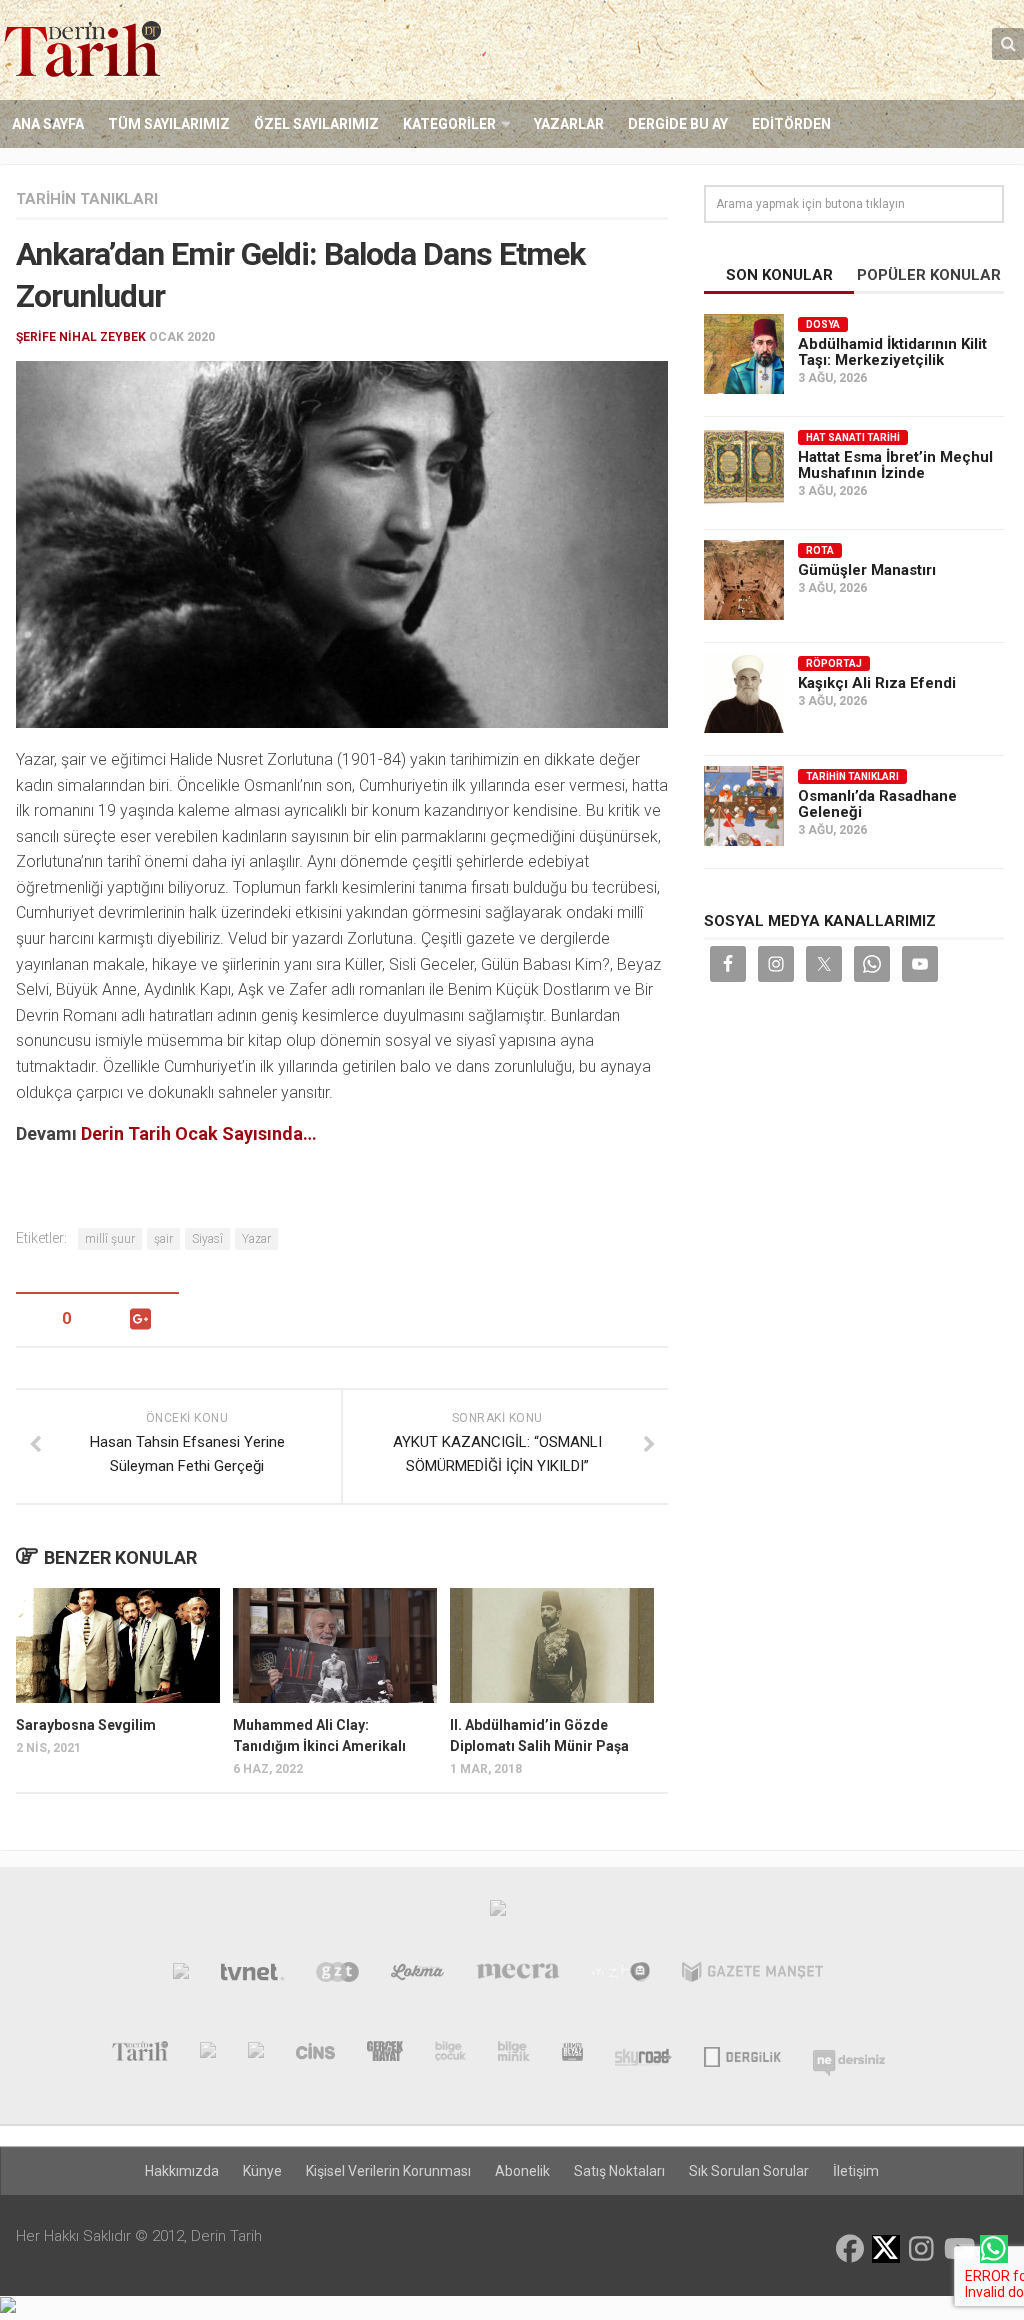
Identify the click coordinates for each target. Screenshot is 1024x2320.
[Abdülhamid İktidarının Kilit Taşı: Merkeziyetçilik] (744, 354)
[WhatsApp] (994, 2249)
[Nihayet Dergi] (208, 2055)
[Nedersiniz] (849, 2055)
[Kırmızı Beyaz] (573, 2055)
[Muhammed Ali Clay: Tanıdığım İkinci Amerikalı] (335, 1645)
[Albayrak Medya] (498, 1913)
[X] (886, 2250)
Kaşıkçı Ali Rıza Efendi (877, 683)
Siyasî (207, 1239)
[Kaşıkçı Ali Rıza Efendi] (744, 693)
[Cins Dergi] (315, 2055)
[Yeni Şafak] (181, 1976)
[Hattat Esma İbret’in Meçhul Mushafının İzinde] (744, 467)
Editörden (791, 124)
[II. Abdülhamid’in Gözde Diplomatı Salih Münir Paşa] (552, 1645)
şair (163, 1239)
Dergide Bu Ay (678, 124)
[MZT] (621, 1976)
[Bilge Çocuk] (450, 2055)
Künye (262, 2171)
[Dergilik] (742, 2055)
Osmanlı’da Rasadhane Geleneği (877, 804)
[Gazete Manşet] (752, 1976)
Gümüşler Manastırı (867, 570)
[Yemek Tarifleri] (417, 1976)
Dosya (823, 324)
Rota (820, 550)
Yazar (256, 1239)
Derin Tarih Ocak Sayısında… (199, 1133)
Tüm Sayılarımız (169, 124)
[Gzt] (337, 1976)
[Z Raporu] (256, 2055)
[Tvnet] (253, 1976)
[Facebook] (850, 2249)
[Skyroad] (643, 2055)
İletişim (856, 2171)
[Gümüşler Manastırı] (744, 580)
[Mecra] (518, 1976)
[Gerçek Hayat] (385, 2055)
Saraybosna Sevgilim (86, 1725)
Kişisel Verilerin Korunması (388, 2171)
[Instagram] (922, 2249)
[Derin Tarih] (139, 2055)
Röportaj (834, 663)
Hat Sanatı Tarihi (853, 437)
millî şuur (110, 1239)
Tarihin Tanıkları (87, 199)
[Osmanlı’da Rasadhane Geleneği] (744, 806)
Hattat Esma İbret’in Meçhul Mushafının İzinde (895, 465)
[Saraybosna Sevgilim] (118, 1645)
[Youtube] (958, 2249)
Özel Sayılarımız (316, 124)
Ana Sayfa (48, 124)
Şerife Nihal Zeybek (81, 337)
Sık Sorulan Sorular (749, 2171)
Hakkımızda (182, 2171)
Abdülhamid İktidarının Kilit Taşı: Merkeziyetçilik (892, 352)
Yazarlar (569, 124)
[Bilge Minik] (514, 2055)
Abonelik (522, 2171)
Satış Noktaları (619, 2171)
